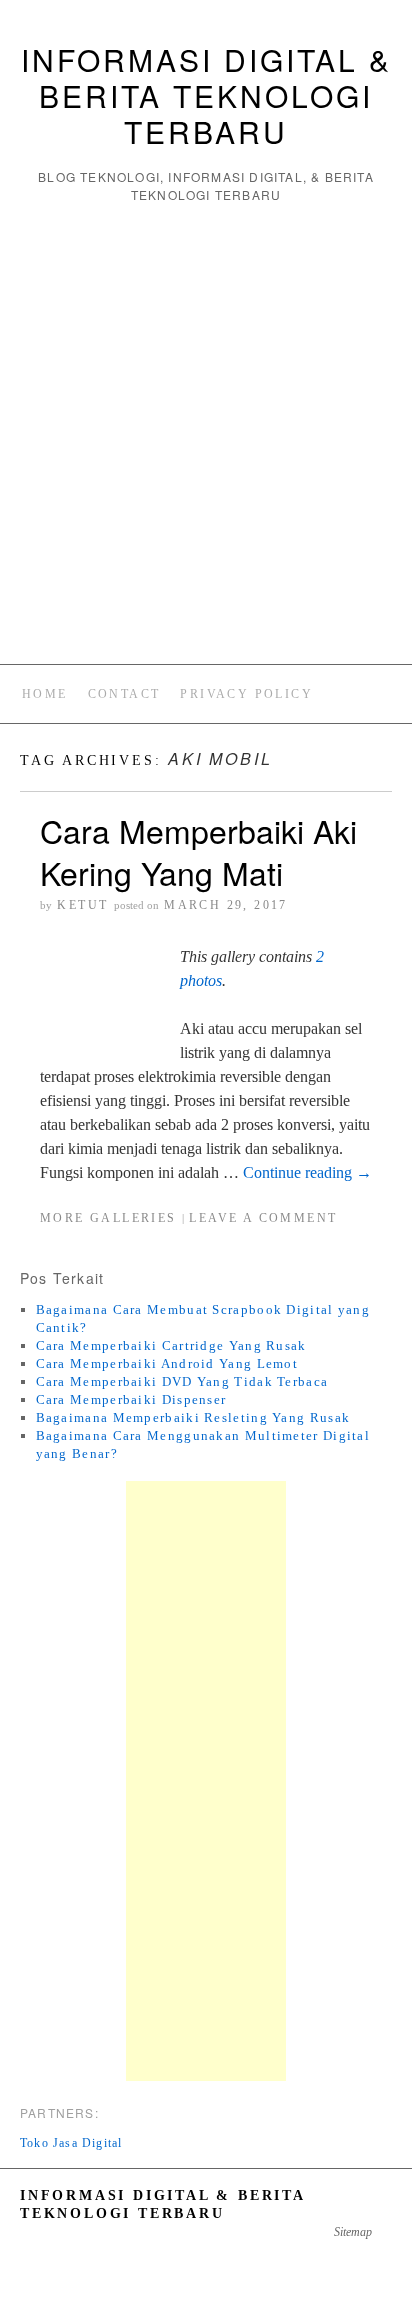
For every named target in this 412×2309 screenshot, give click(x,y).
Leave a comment (263, 1218)
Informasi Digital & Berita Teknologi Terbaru (206, 95)
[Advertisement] (206, 434)
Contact (124, 694)
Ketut (82, 905)
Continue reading (307, 1172)
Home (45, 694)
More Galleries (108, 1218)
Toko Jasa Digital (71, 2143)
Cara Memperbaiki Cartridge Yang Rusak (171, 1345)
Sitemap (353, 2232)
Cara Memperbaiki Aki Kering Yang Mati (198, 851)
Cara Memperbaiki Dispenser (131, 1399)
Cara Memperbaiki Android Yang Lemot (167, 1363)
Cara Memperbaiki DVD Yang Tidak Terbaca (182, 1381)
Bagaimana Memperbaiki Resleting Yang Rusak (193, 1417)
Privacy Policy (246, 694)
